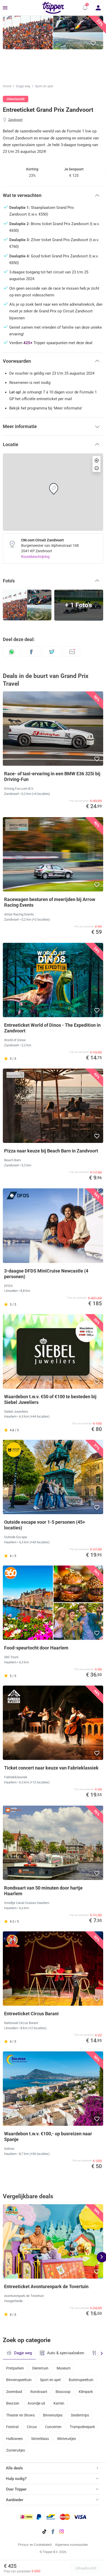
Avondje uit (36, 2403)
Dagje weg (23, 86)
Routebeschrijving (35, 557)
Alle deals (14, 2468)
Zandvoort (15, 120)
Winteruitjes (67, 2439)
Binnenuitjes (53, 2415)
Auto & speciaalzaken (66, 2353)
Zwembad (14, 2392)
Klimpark (86, 2392)
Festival (12, 2427)
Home (7, 86)
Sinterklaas (40, 2439)
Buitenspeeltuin (81, 2380)
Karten (59, 2403)
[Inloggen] (98, 8)
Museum (64, 2368)
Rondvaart (39, 2392)
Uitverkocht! (86, 2568)
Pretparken (15, 2368)
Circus (32, 2427)
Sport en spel (44, 86)
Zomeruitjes (16, 2450)
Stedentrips (80, 2415)
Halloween (15, 2439)
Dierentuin (40, 2368)
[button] (85, 8)
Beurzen (13, 2403)
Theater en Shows (20, 2415)
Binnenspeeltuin (19, 2380)
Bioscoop (63, 2392)
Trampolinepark (82, 2427)
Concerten (53, 2427)
